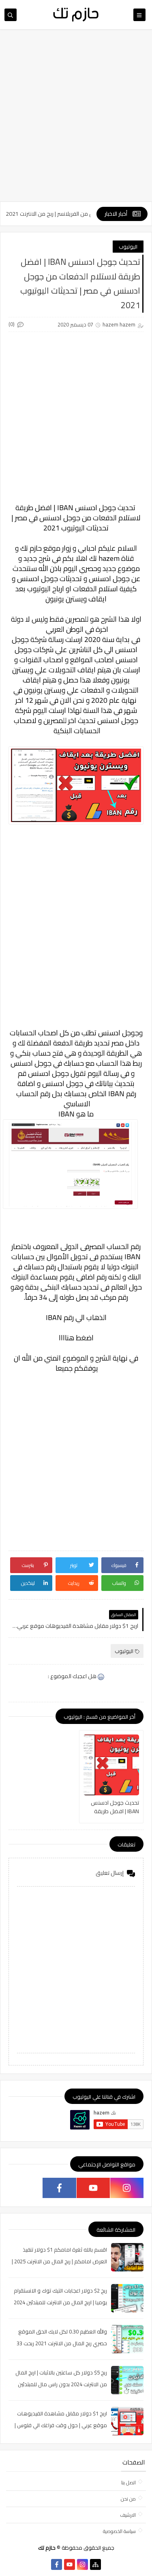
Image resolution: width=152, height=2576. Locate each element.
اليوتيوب (128, 247)
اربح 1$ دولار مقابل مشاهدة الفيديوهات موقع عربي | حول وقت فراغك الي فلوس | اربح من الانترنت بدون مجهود (61, 2425)
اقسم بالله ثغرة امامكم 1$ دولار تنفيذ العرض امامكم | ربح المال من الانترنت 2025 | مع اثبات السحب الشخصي (59, 2261)
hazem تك (104, 558)
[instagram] (127, 2188)
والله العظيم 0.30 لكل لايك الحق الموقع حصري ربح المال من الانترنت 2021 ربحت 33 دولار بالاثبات (62, 2343)
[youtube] (93, 2188)
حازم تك (31, 548)
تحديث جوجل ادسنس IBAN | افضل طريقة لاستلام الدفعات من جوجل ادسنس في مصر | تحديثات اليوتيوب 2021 (111, 1807)
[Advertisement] (76, 119)
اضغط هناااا (76, 1338)
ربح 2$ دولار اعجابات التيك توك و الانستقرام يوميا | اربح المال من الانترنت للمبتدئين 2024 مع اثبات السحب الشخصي (60, 2302)
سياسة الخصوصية (119, 2531)
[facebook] (59, 2188)
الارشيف (128, 2515)
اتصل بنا (128, 2483)
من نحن (128, 2499)
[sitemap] (95, 2564)
